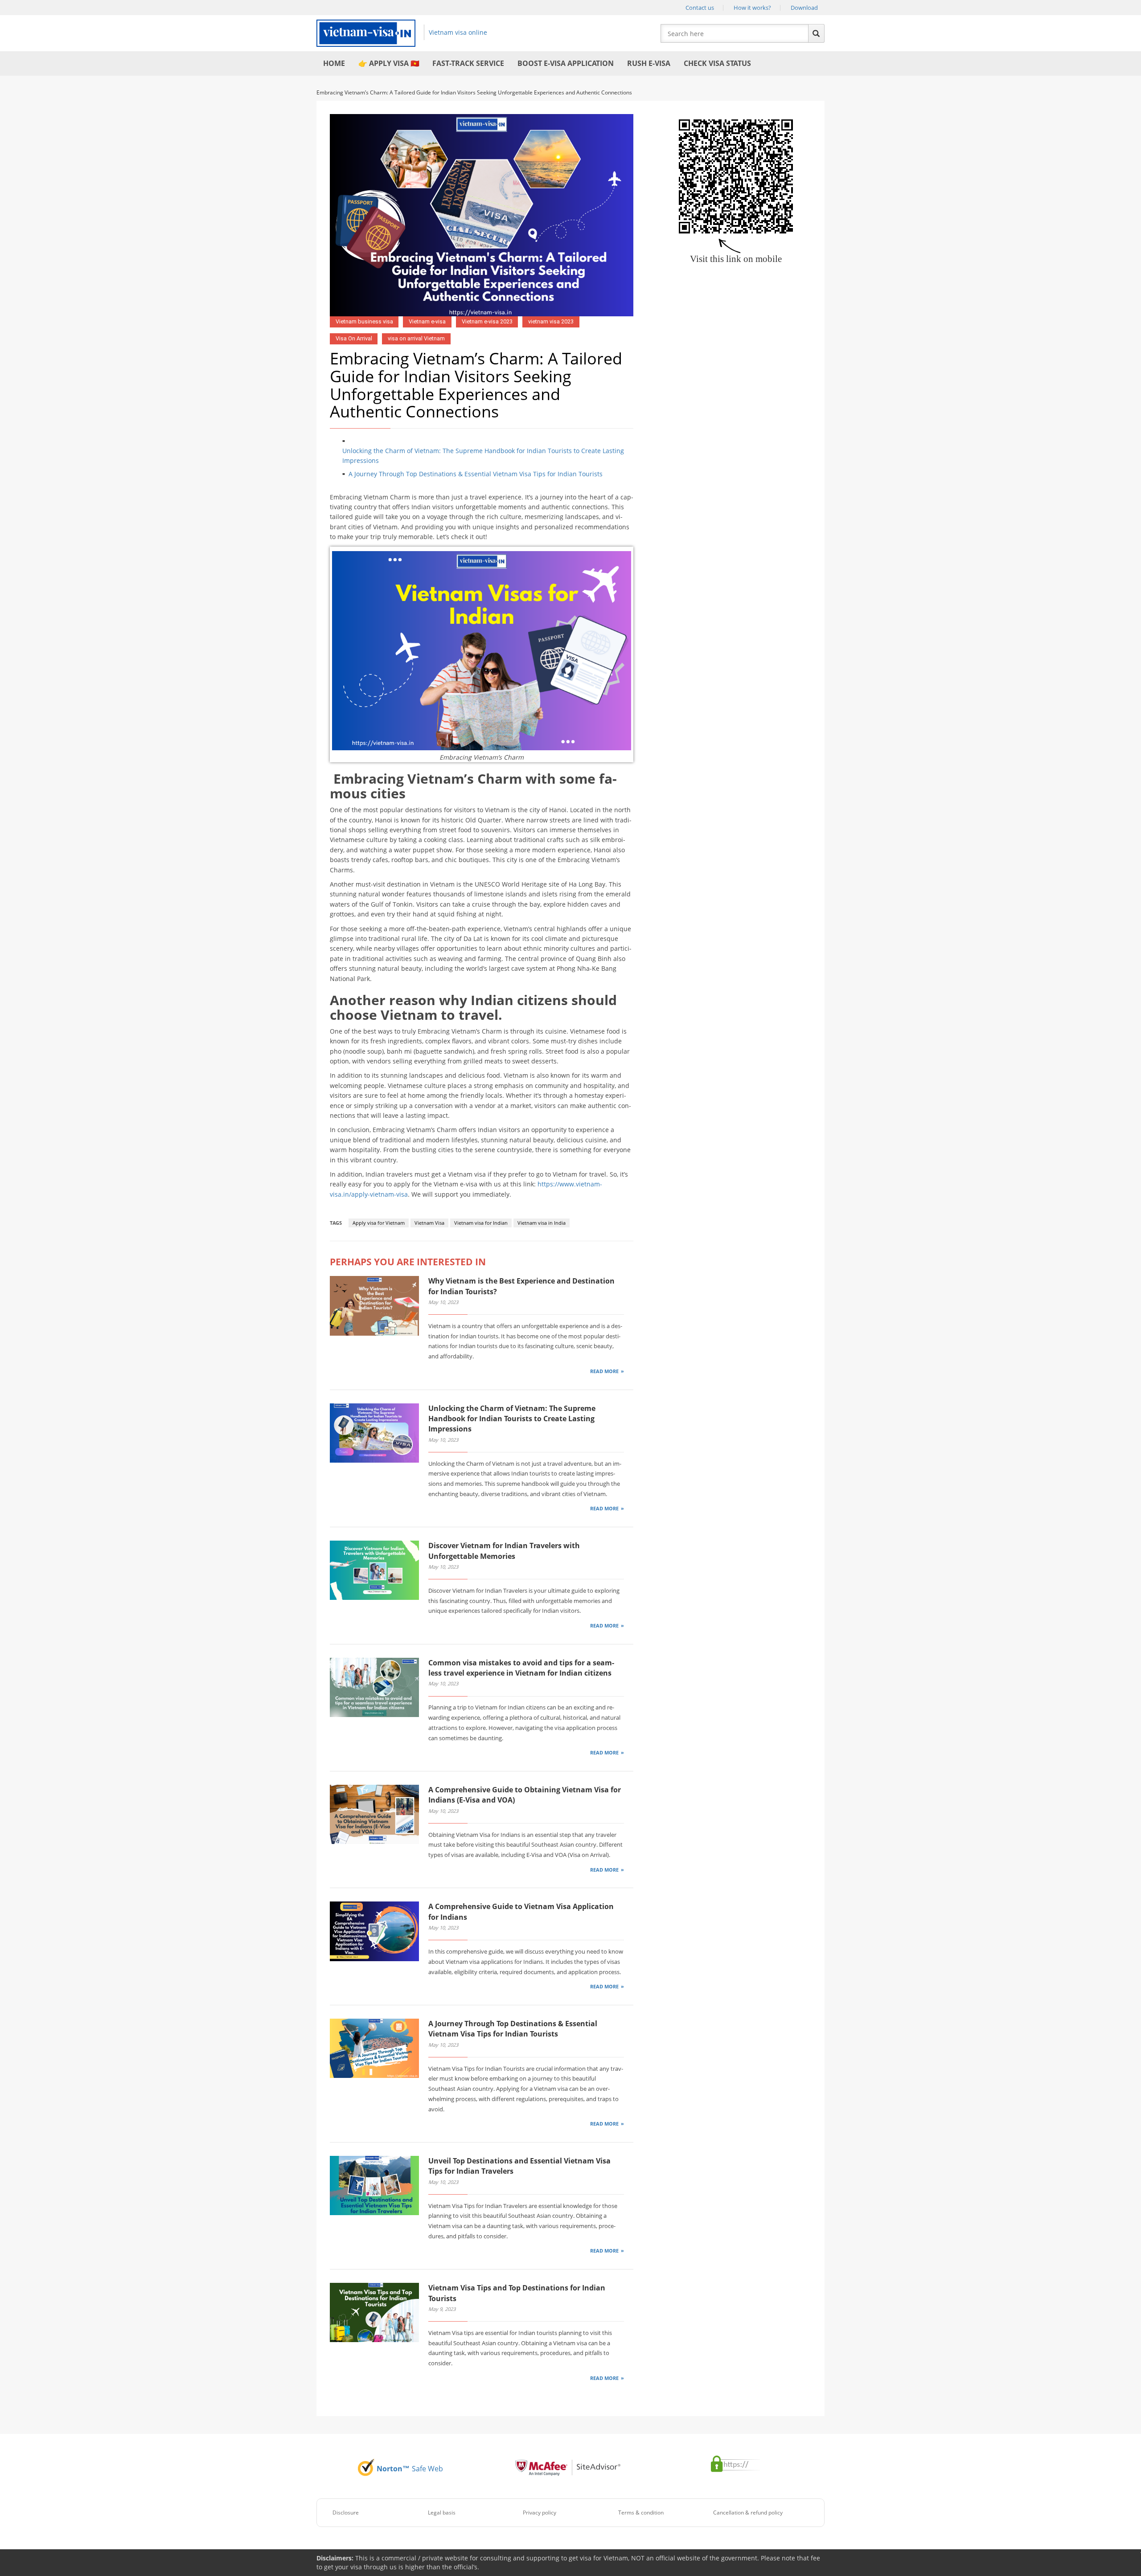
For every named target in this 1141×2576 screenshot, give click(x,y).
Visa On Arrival (354, 338)
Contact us (700, 8)
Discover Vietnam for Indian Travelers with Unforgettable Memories (504, 1551)
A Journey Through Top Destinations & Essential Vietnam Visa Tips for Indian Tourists (476, 474)
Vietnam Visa (429, 1223)
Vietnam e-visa (427, 321)
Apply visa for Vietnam (379, 1223)
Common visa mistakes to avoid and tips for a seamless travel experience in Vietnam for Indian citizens (521, 1668)
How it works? (752, 8)
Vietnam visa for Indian (481, 1223)
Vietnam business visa (364, 321)
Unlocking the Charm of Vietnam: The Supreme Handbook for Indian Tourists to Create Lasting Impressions (483, 456)
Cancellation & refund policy (748, 2513)
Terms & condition (641, 2513)
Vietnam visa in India (542, 1223)
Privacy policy (540, 2513)
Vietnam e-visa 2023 (487, 321)
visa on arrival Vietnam (416, 338)
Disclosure (346, 2513)
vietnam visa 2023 (551, 321)
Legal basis (442, 2513)
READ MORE (604, 1371)
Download (804, 8)
